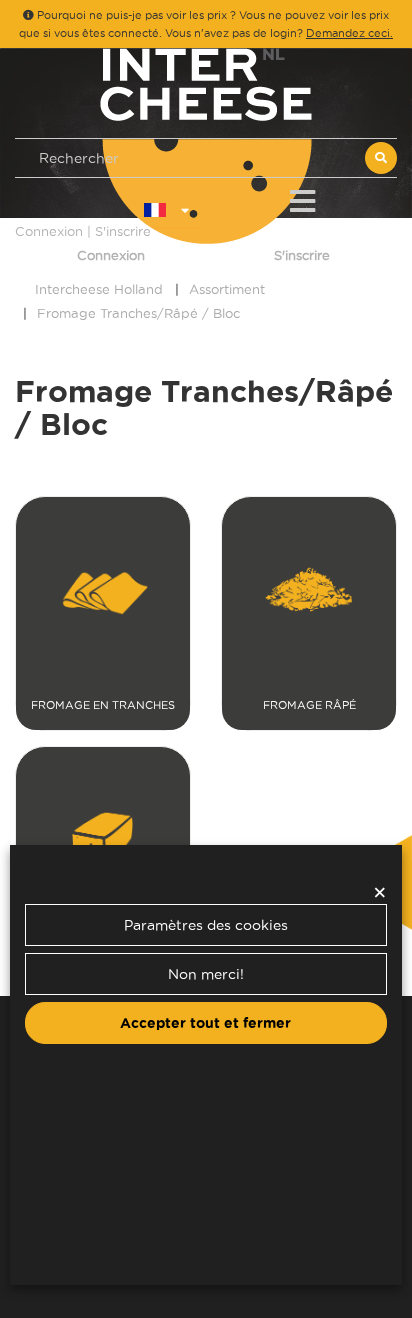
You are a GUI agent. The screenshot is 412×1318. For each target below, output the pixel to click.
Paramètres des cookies (206, 925)
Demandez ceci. (349, 33)
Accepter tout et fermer (205, 1023)
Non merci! (206, 974)
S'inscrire (302, 255)
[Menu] (302, 197)
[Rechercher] (381, 158)
